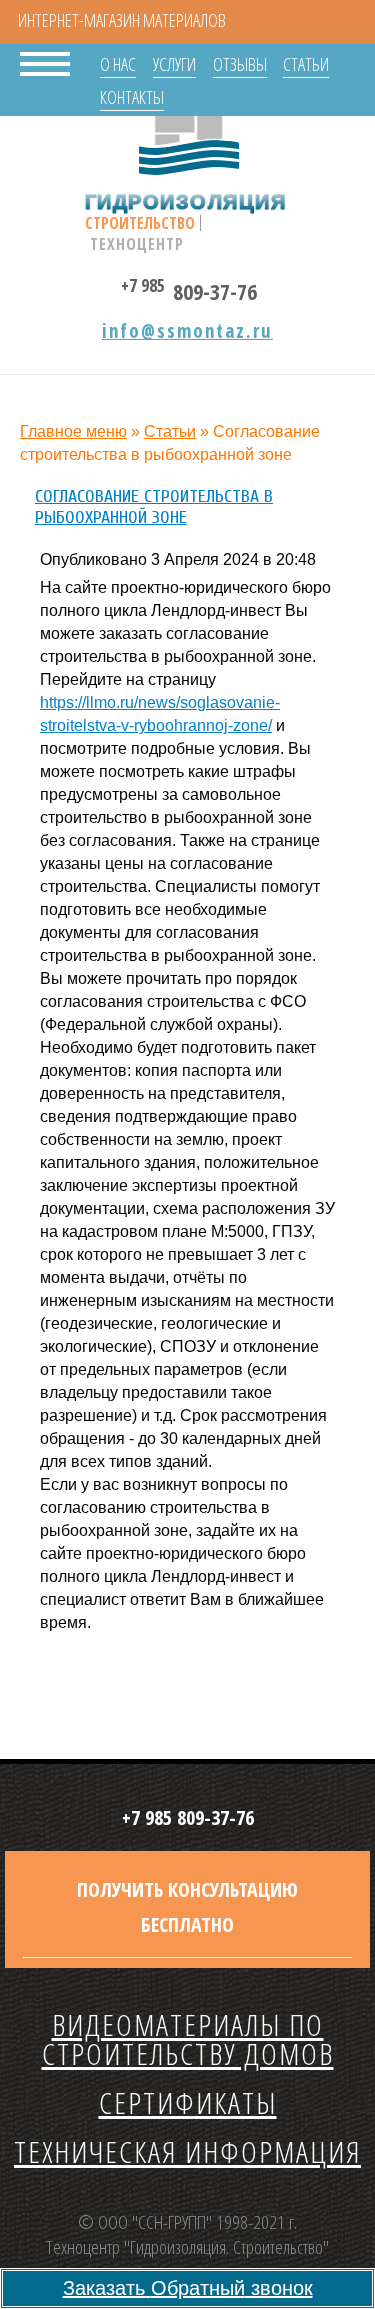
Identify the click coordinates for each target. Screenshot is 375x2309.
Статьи (306, 64)
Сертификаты (188, 2102)
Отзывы (240, 64)
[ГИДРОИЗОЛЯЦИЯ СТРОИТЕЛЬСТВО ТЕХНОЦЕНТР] (189, 140)
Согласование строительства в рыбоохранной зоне (154, 507)
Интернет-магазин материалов (122, 20)
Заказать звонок (188, 2288)
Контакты (132, 97)
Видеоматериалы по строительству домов (188, 2039)
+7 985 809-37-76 (188, 1817)
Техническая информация (187, 2151)
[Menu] (45, 62)
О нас (118, 64)
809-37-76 (189, 288)
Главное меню (73, 431)
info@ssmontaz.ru (187, 331)
